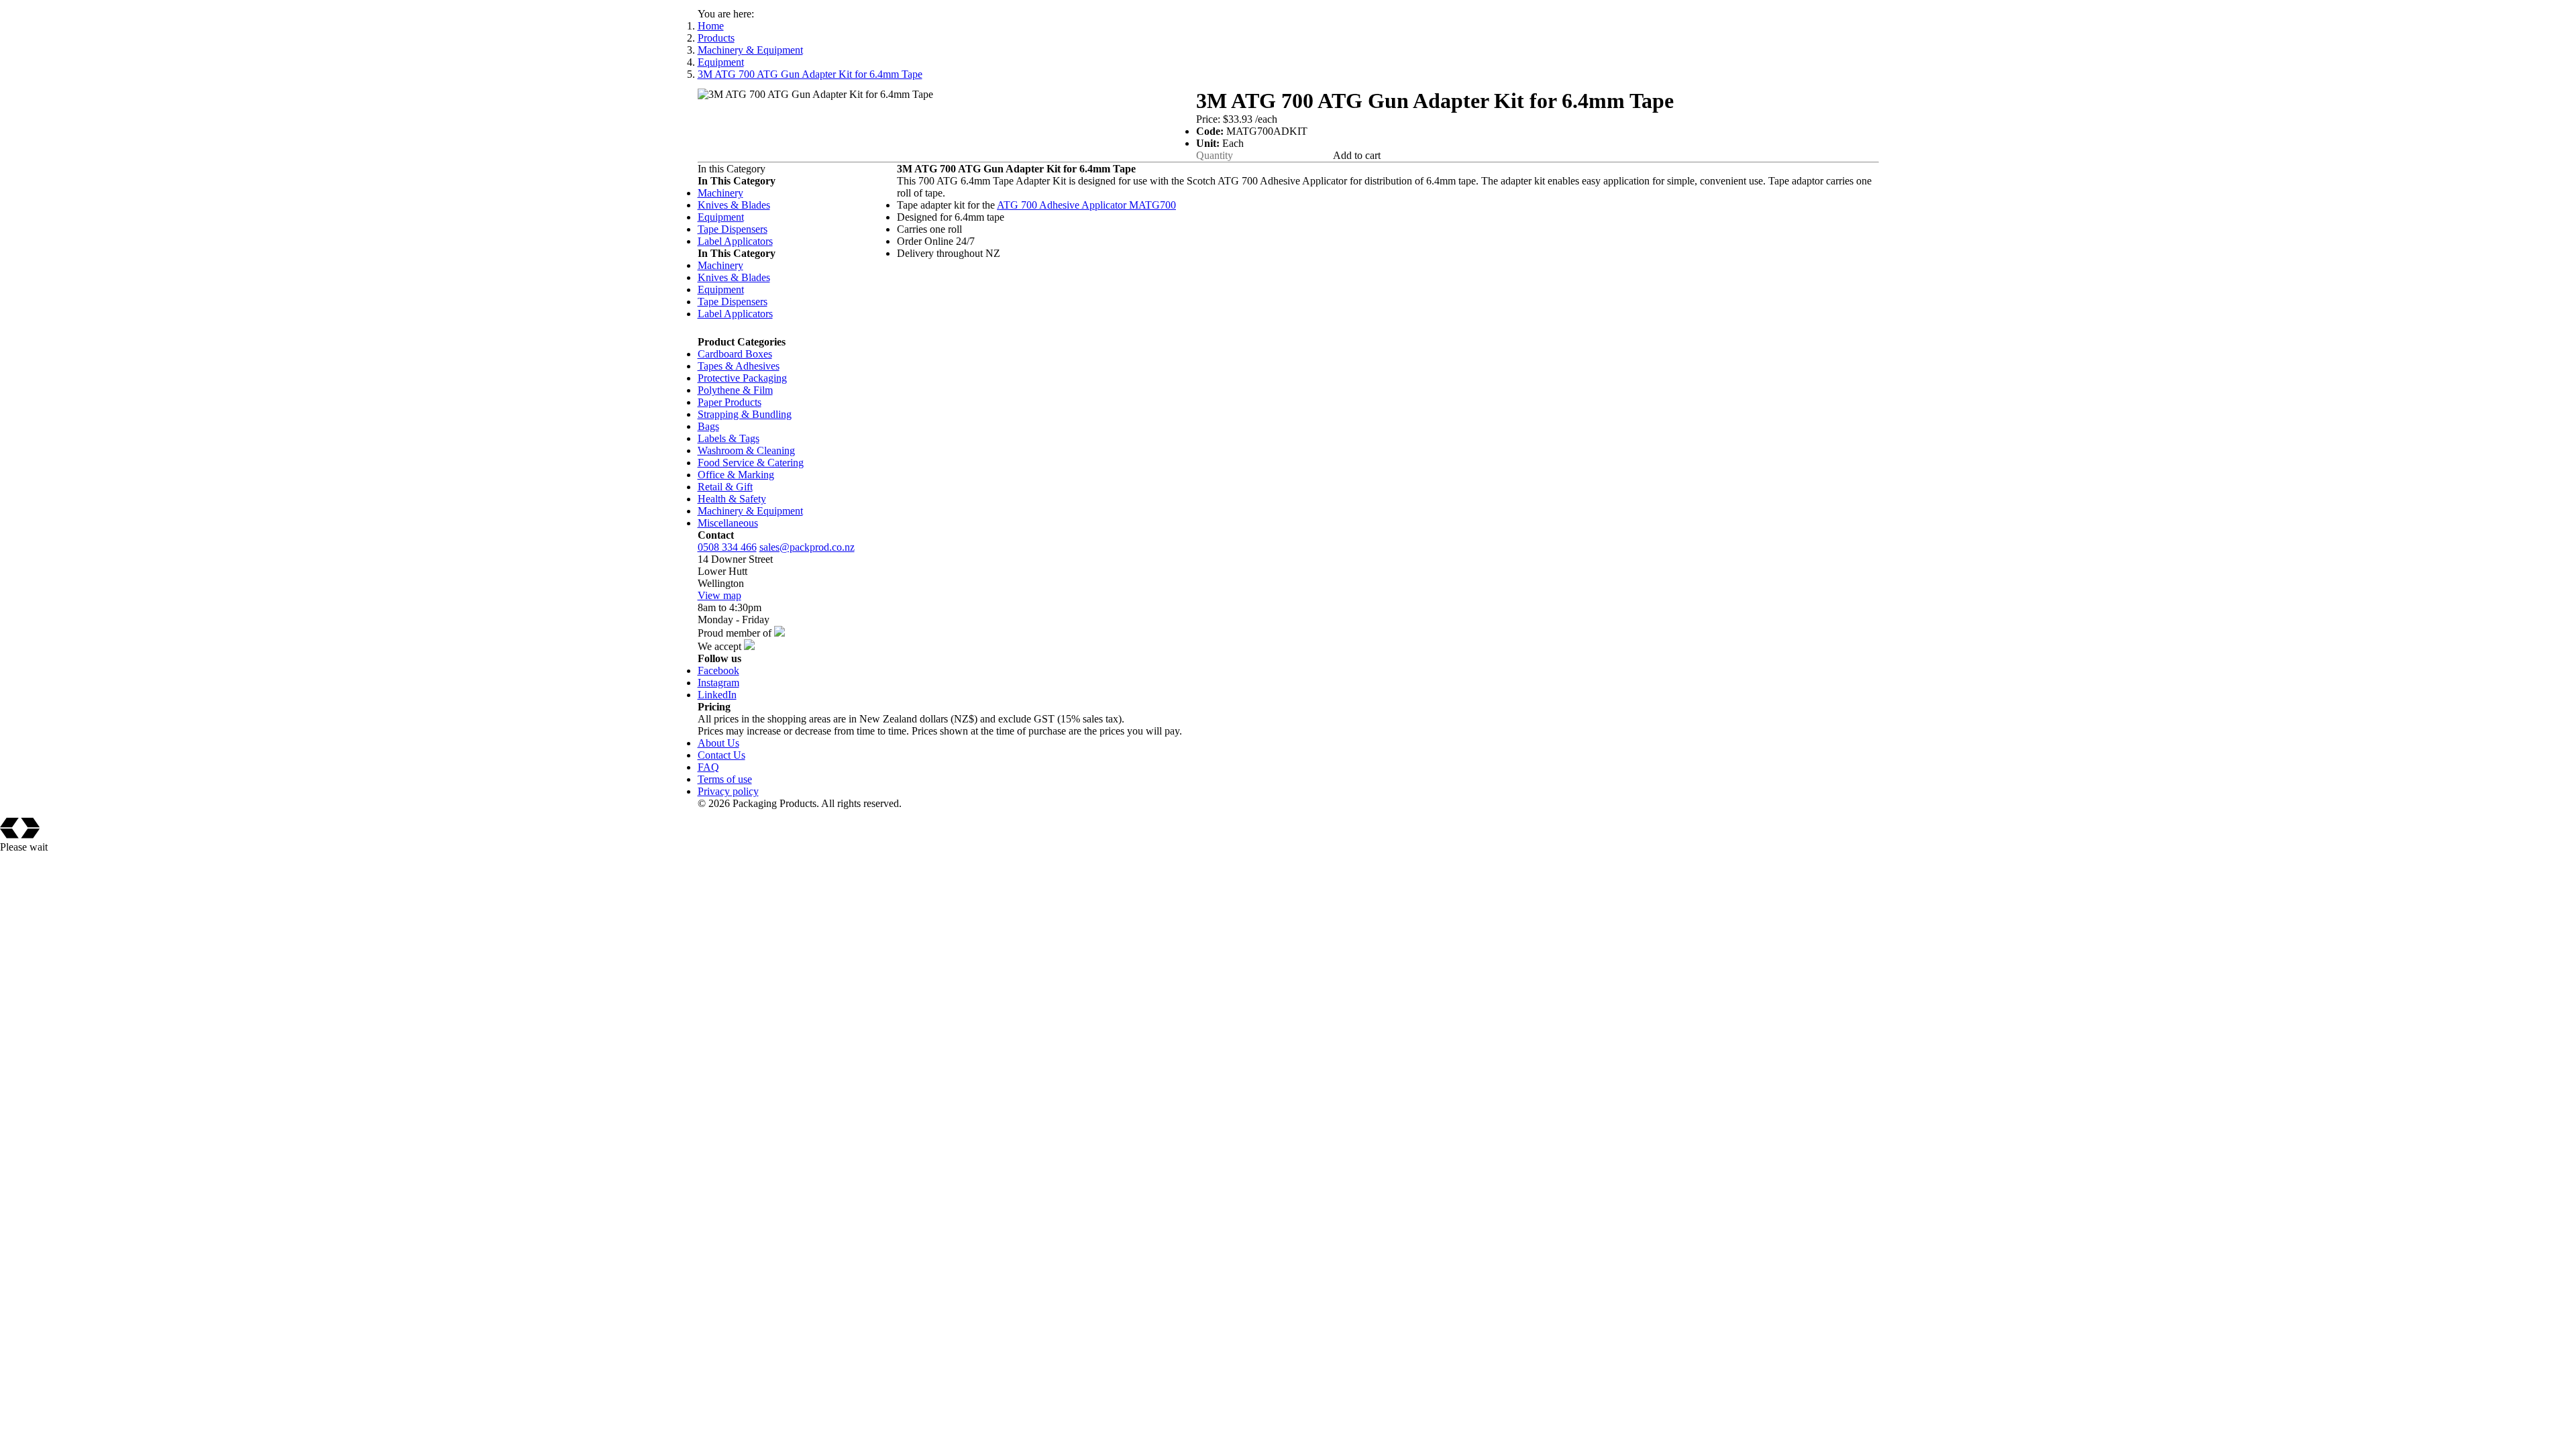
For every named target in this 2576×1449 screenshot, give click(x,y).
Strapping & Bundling (745, 414)
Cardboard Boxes (735, 354)
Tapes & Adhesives (739, 366)
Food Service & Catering (751, 463)
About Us (718, 743)
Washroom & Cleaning (746, 450)
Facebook (718, 670)
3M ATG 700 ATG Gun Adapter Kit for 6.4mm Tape (810, 74)
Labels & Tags (729, 438)
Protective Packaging (742, 378)
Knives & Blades (734, 205)
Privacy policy (728, 791)
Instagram (718, 683)
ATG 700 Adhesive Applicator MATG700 (1086, 205)
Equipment (721, 62)
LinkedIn (717, 695)
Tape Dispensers (733, 229)
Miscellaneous (728, 523)
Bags (708, 426)
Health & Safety (732, 499)
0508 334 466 (727, 547)
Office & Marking (736, 475)
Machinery (720, 193)
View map (719, 595)
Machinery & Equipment (750, 50)
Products (716, 38)
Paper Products (730, 402)
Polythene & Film (735, 390)
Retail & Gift (725, 487)
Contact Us (721, 755)
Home (711, 26)
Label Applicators (735, 241)
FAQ (708, 767)
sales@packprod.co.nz (807, 547)
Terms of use (725, 779)
